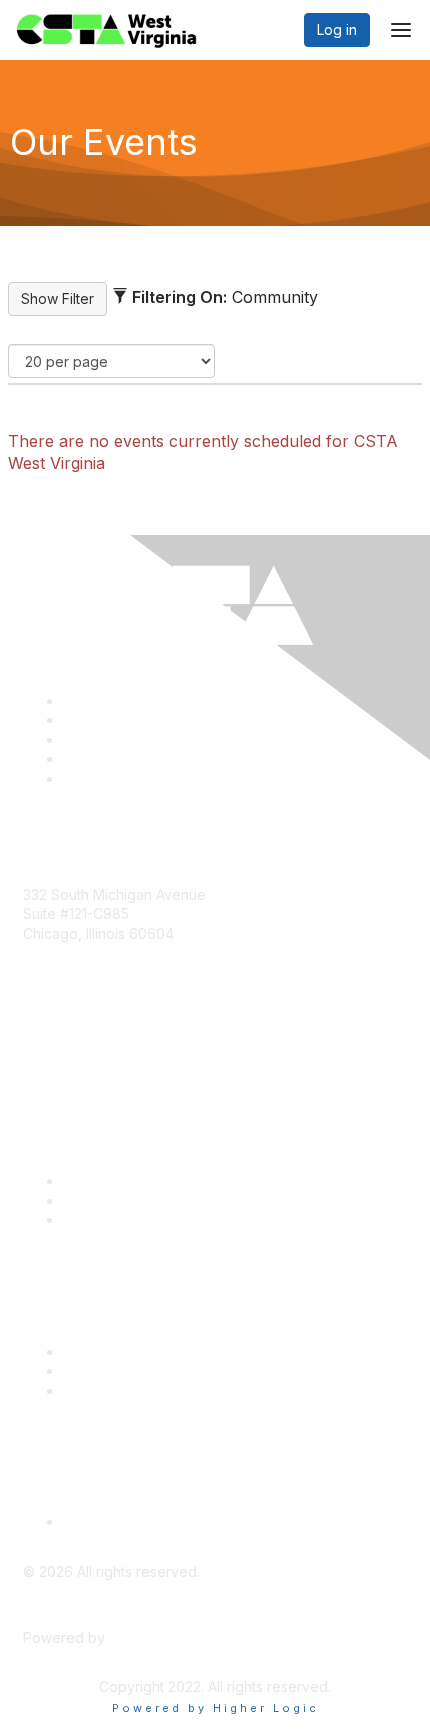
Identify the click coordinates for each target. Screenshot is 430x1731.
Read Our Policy (116, 1521)
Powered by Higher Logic (215, 1708)
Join (77, 1180)
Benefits (90, 1200)
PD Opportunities (119, 1370)
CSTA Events (105, 1351)
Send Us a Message (89, 1048)
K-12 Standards (111, 1390)
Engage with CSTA (124, 1219)
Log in (337, 29)
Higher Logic (151, 1637)
